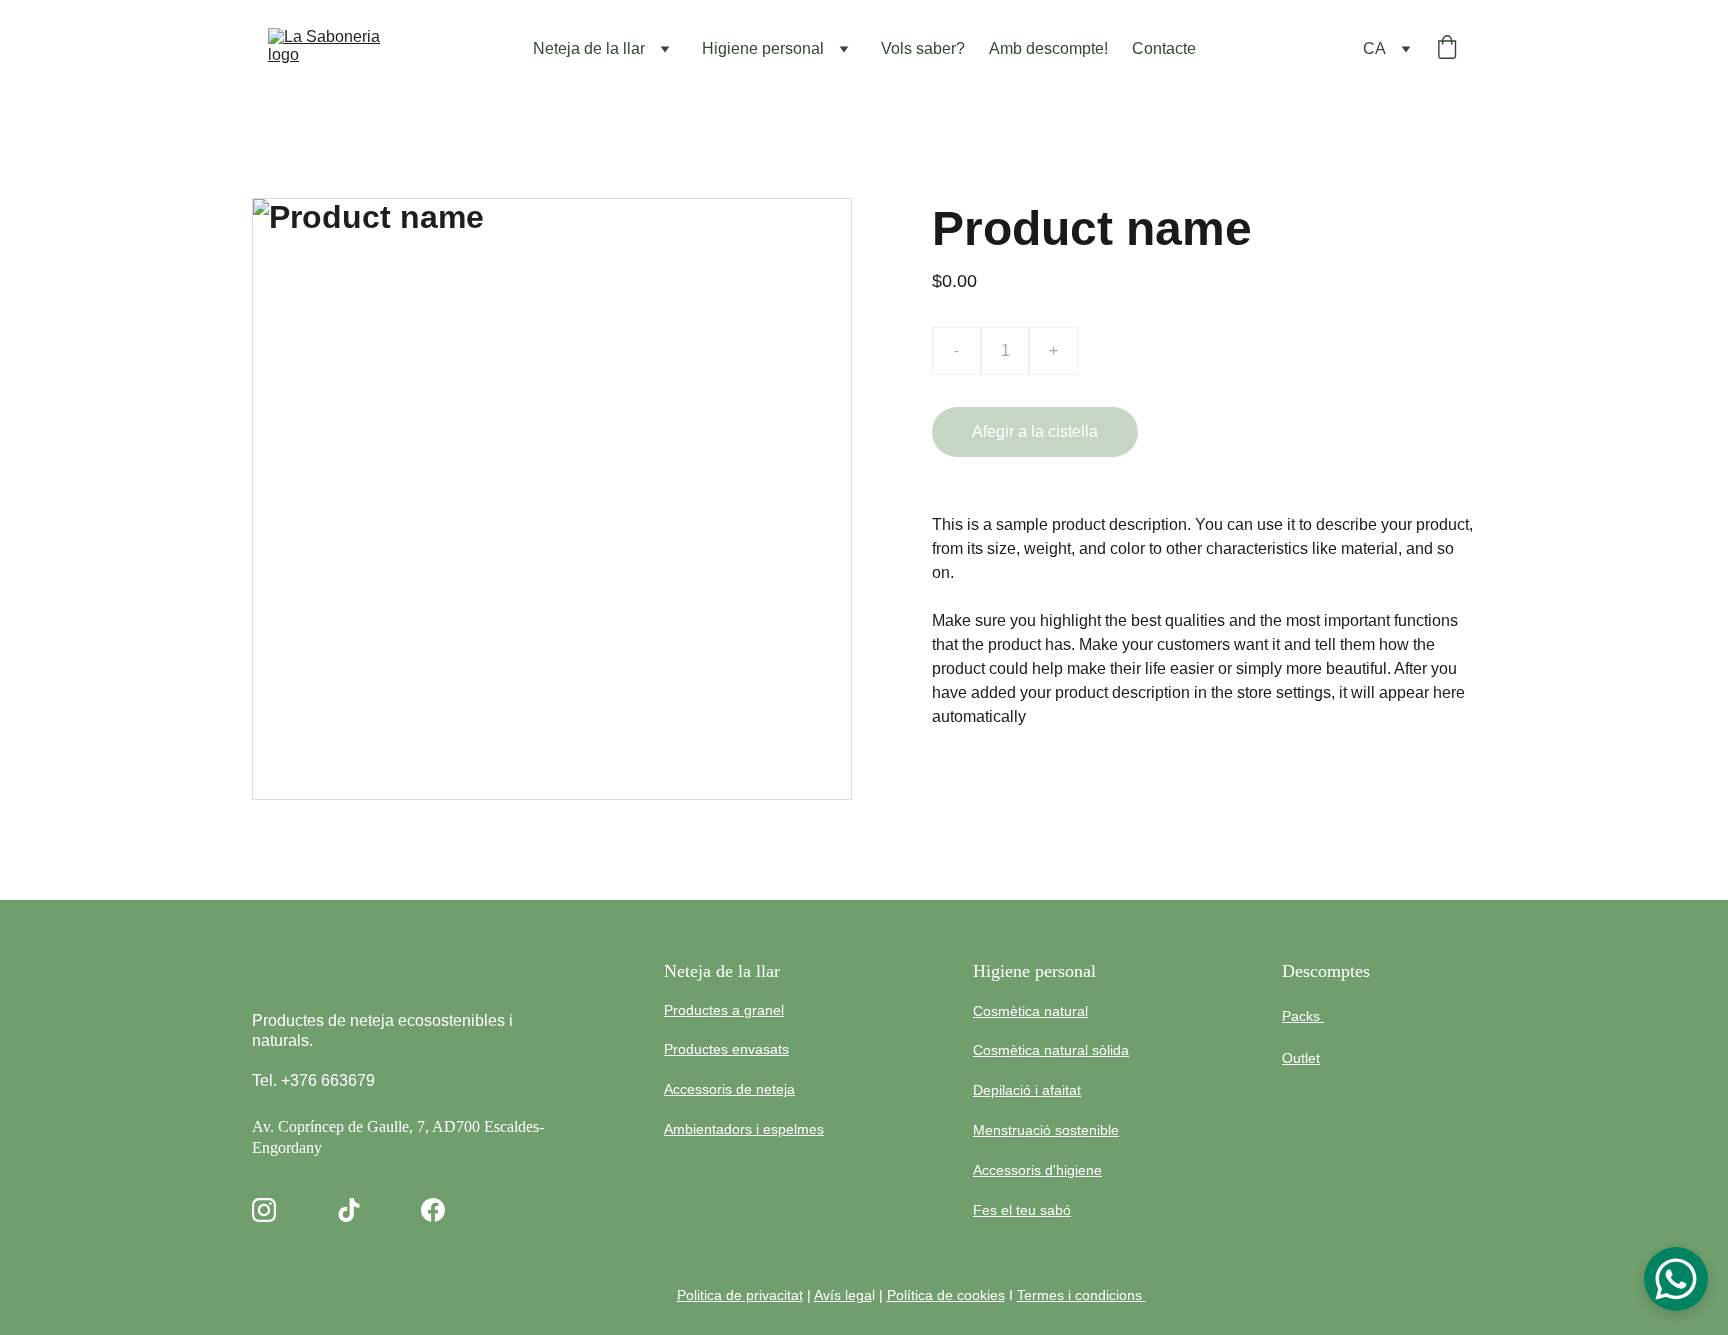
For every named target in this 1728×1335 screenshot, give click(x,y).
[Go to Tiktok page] (349, 1210)
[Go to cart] (1447, 49)
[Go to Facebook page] (433, 1210)
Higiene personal (763, 48)
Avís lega (843, 1295)
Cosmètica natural (1030, 1011)
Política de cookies (946, 1295)
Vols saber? (923, 48)
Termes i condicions (1081, 1295)
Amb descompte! (1048, 48)
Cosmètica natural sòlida (1051, 1050)
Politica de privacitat (740, 1295)
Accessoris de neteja (729, 1089)
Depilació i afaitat (1027, 1090)
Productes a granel (724, 1010)
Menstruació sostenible (1046, 1130)
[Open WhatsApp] (1676, 1279)
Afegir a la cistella (1035, 431)
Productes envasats (726, 1049)
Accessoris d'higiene (1037, 1170)
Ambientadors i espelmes (744, 1129)
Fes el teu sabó (1022, 1210)
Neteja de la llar (589, 48)
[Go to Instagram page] (264, 1210)
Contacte (1164, 48)
